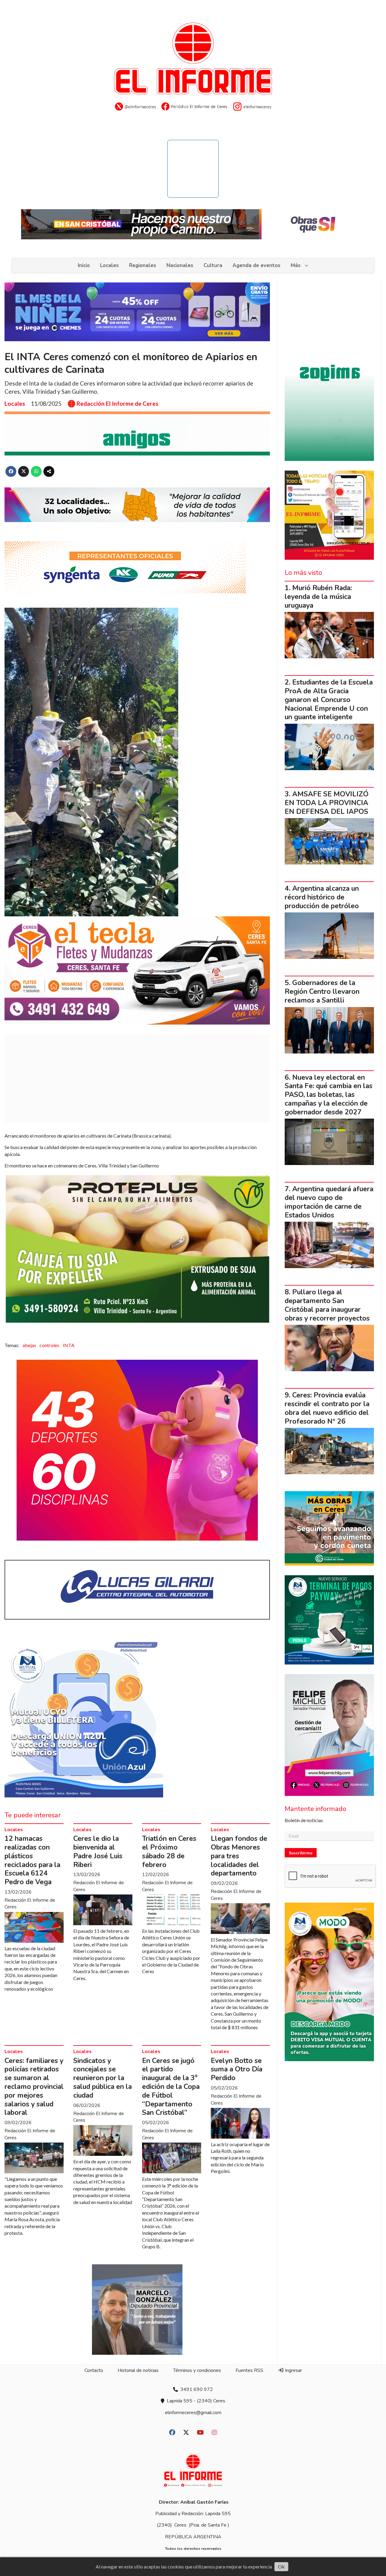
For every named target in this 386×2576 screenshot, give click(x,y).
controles (49, 1345)
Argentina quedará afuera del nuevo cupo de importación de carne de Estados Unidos (329, 1202)
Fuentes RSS (249, 2370)
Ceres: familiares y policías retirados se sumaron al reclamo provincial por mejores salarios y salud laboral (34, 2087)
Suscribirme (301, 1853)
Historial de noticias (138, 2370)
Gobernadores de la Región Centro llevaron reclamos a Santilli (322, 992)
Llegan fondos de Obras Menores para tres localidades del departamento (239, 1856)
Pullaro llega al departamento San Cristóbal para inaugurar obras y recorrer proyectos (327, 1305)
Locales (109, 265)
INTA (69, 1345)
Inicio (84, 265)
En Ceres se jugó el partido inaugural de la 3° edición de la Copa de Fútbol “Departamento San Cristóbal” (171, 2087)
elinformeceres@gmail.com (193, 2413)
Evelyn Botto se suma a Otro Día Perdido (237, 2069)
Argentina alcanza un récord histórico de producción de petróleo (322, 897)
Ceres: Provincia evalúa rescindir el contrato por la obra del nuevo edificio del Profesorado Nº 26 (327, 1408)
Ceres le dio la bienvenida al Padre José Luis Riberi (98, 1852)
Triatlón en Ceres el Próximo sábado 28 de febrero (169, 1852)
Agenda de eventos (256, 265)
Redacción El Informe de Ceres (117, 404)
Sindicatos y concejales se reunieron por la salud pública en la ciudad (103, 2078)
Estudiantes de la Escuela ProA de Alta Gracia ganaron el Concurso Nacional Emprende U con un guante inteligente (329, 700)
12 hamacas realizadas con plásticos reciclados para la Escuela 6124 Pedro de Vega (32, 1860)
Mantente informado (315, 1809)
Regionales (143, 265)
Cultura (213, 265)
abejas (29, 1345)
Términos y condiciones (197, 2370)
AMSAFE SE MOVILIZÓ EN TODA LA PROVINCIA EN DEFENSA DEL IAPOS (327, 803)
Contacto (94, 2370)
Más (296, 265)
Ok (281, 2567)
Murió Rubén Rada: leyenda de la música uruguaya (318, 597)
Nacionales (180, 265)
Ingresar (293, 2370)
